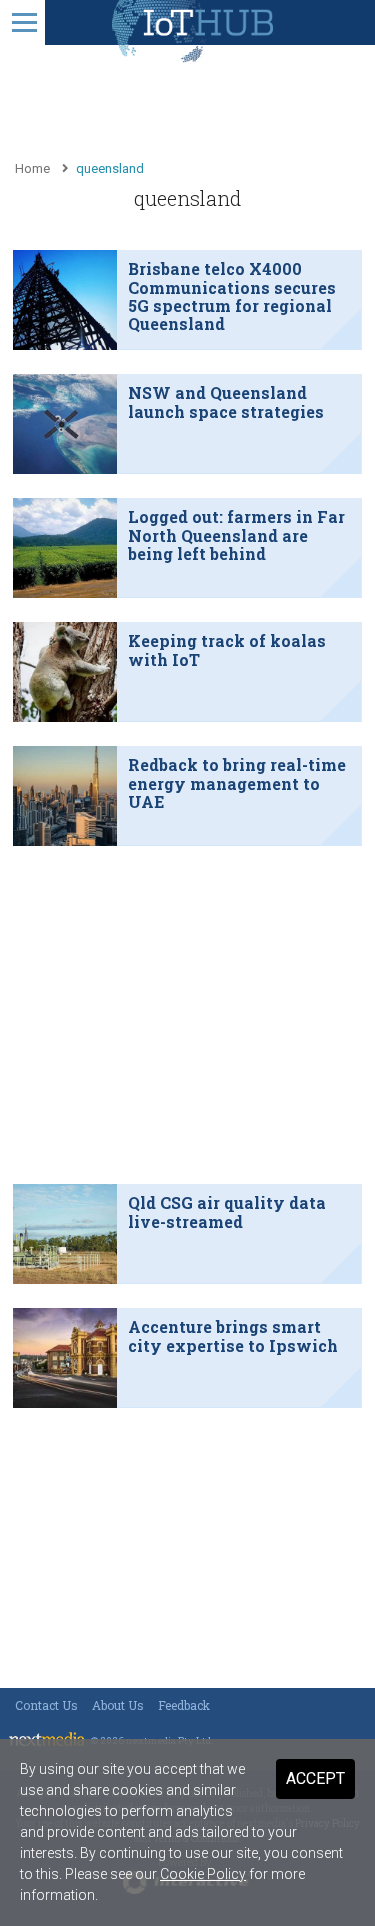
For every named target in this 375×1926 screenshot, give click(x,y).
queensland (110, 168)
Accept (315, 1778)
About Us (118, 1705)
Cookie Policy (203, 1874)
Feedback (184, 1705)
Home (32, 168)
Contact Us (46, 1705)
